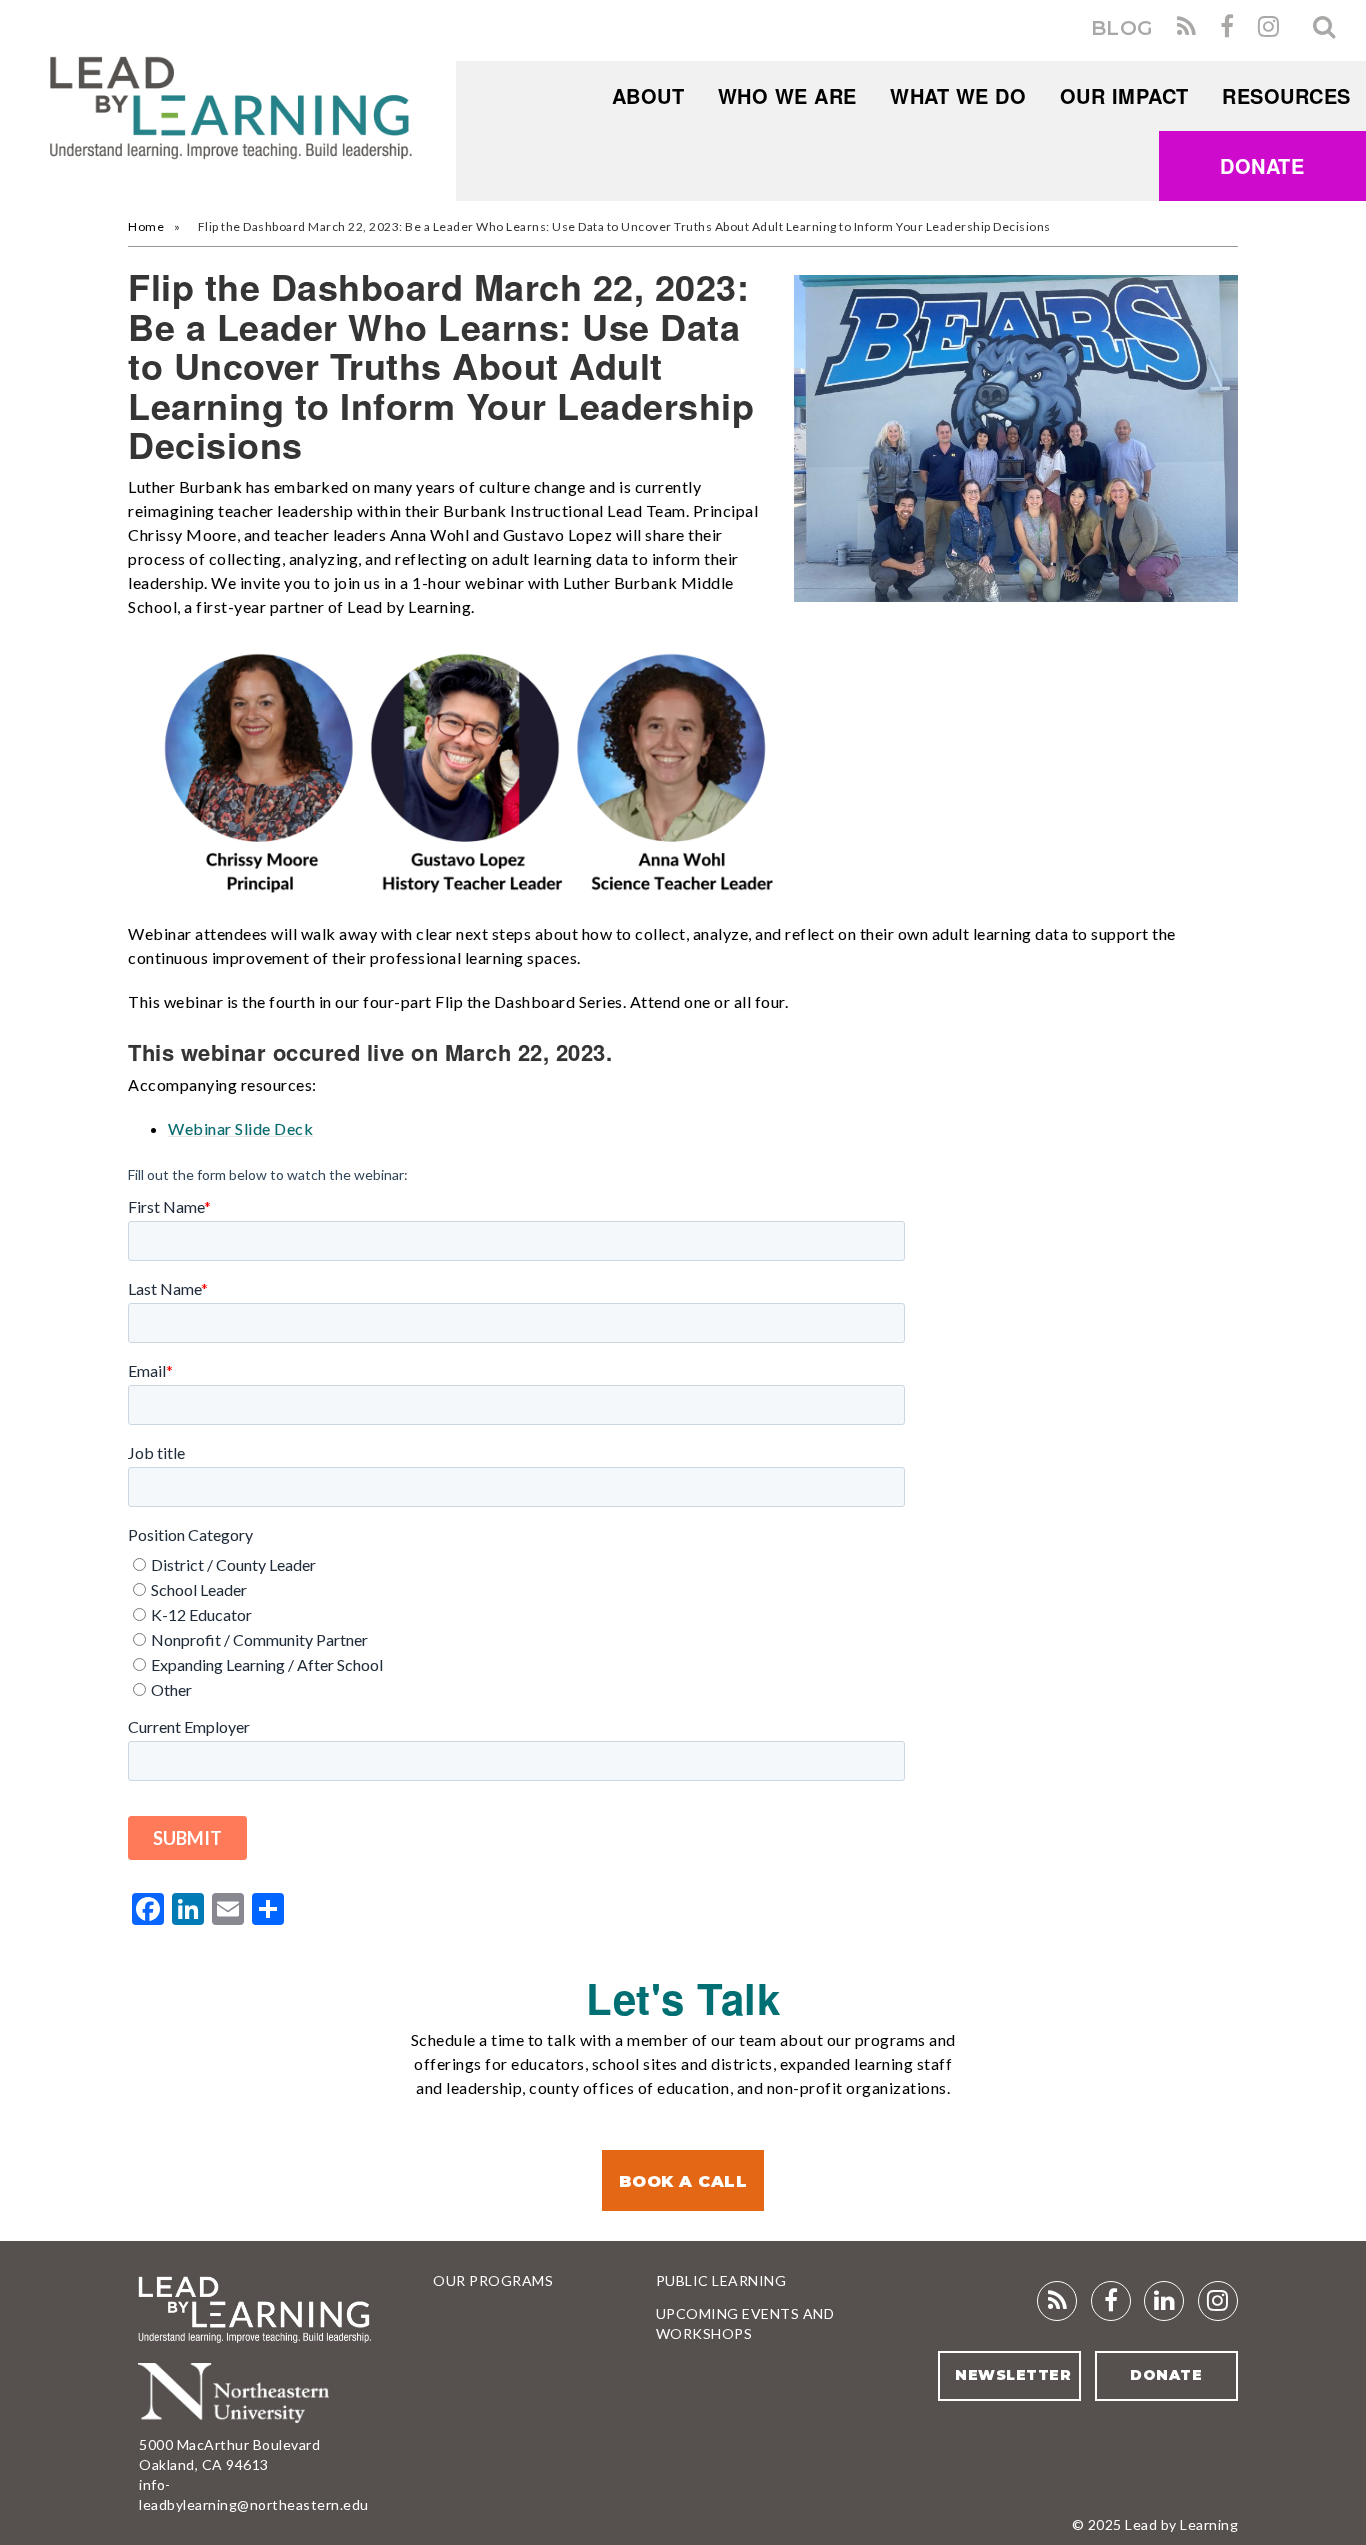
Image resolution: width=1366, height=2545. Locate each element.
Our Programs (493, 2280)
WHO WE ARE (787, 95)
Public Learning (721, 2280)
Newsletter (1013, 2375)
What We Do (958, 95)
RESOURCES (1286, 95)
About (648, 95)
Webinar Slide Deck (240, 1128)
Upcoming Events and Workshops (745, 2323)
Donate (1262, 165)
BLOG (1122, 28)
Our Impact (1124, 95)
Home (146, 226)
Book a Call (683, 2181)
